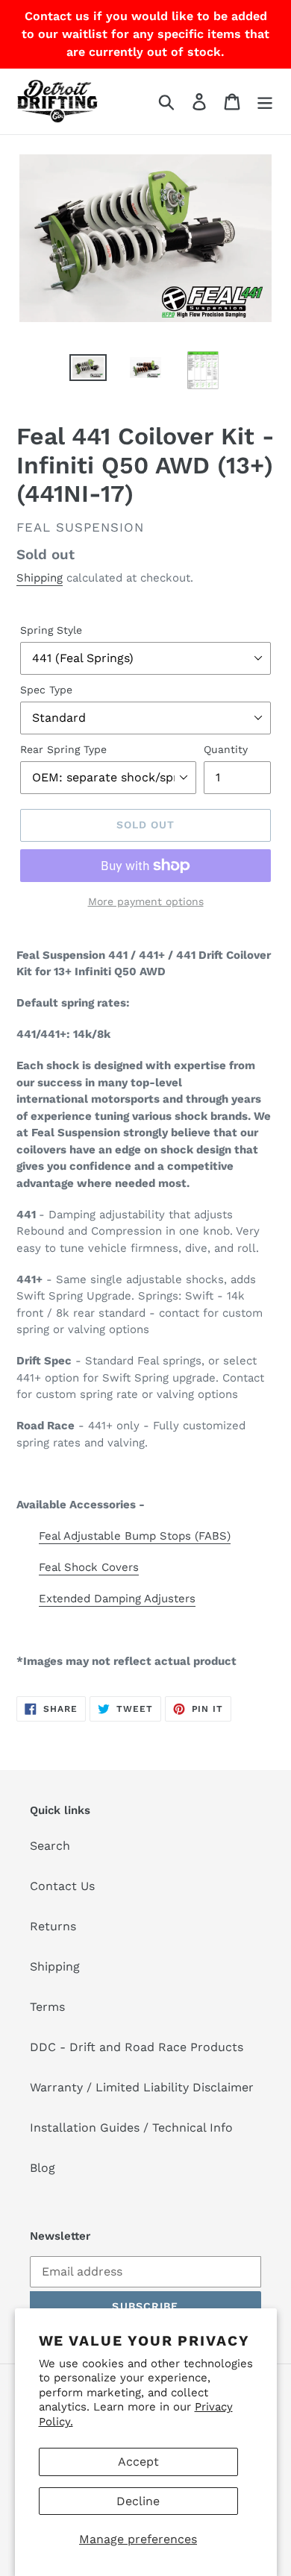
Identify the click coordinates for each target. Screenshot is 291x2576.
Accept (138, 2462)
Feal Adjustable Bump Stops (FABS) (135, 1536)
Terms (47, 2007)
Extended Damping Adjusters (117, 1599)
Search (50, 1846)
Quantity (226, 749)
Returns (53, 1926)
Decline (138, 2501)
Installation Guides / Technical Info (131, 2128)
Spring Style (51, 630)
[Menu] (265, 102)
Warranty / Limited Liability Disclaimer (142, 2087)
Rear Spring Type (63, 749)
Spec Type (46, 690)
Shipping (40, 578)
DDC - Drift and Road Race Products (137, 2047)
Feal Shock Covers (89, 1567)
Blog (43, 2168)
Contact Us (62, 1886)
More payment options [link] (146, 901)
